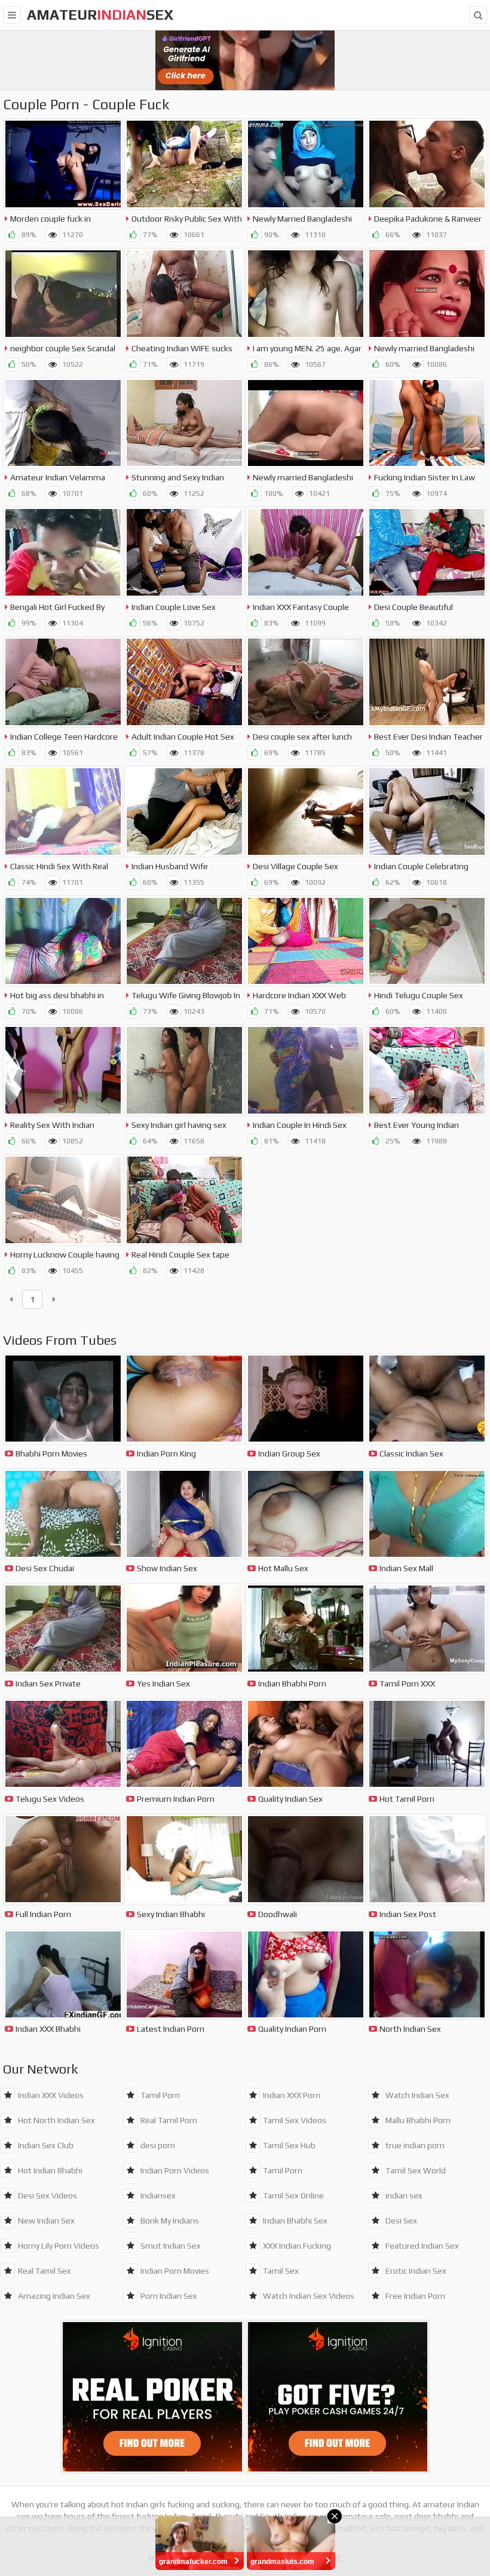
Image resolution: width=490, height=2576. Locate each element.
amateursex (100, 15)
